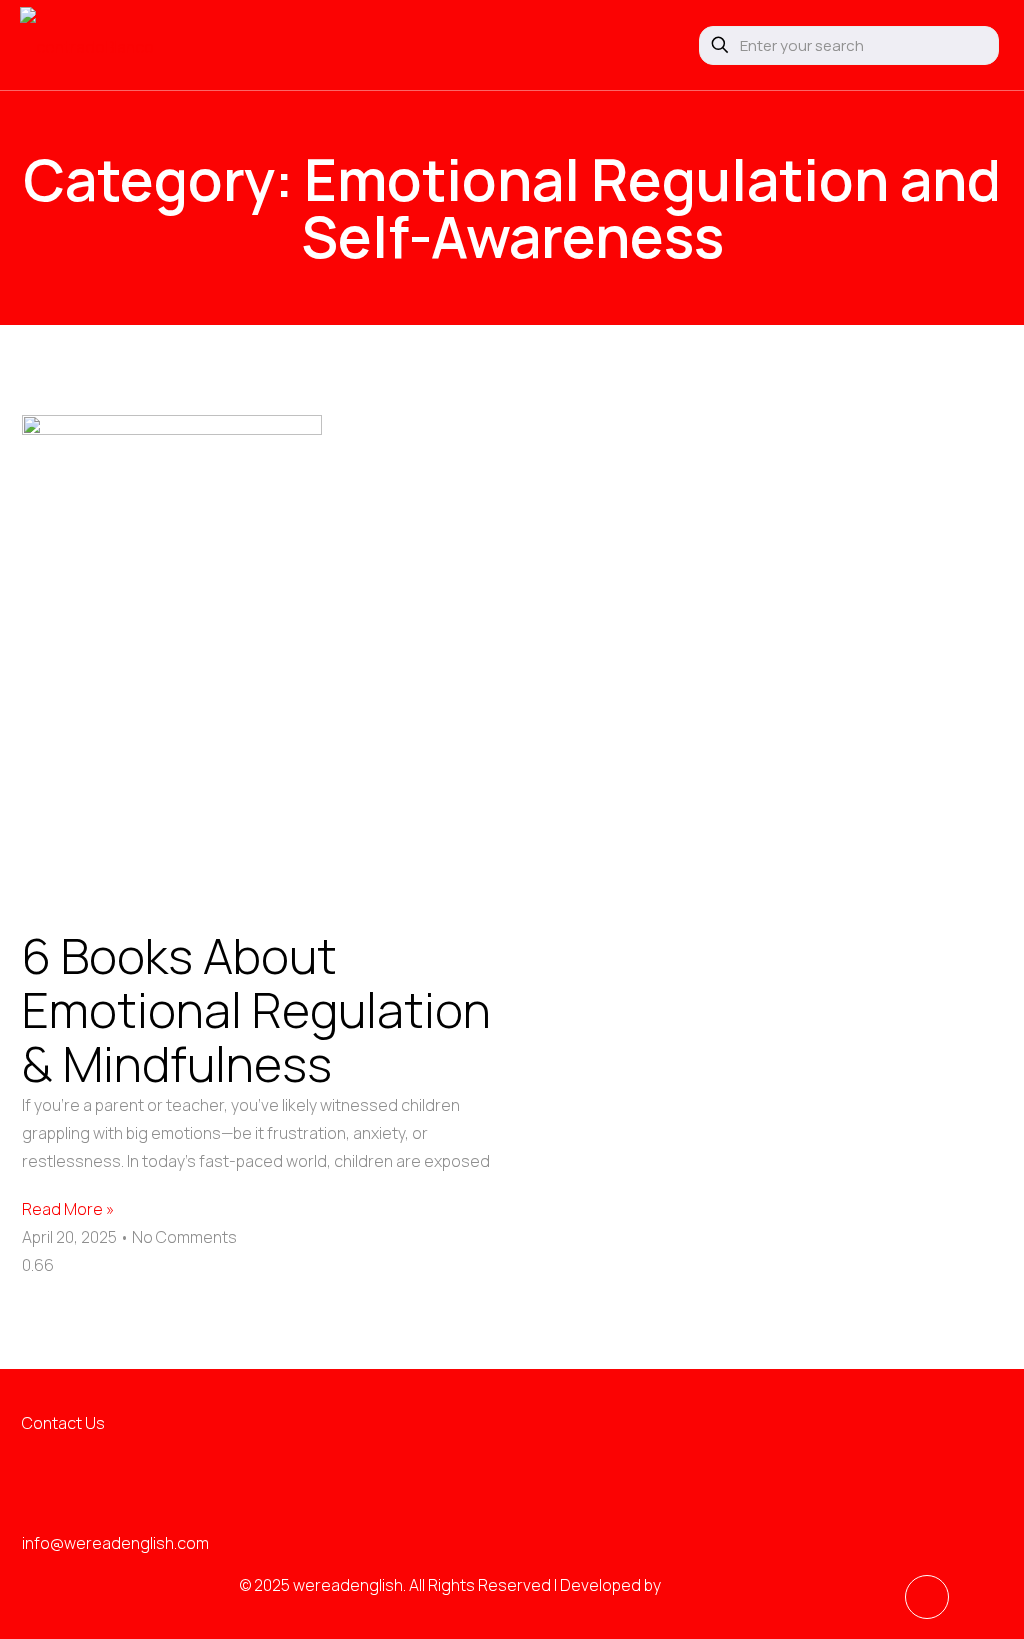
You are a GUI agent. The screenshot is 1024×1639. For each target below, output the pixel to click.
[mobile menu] (642, 45)
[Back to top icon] (927, 1597)
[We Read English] (87, 45)
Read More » (68, 1209)
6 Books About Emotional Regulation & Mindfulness (256, 1009)
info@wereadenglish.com (115, 1543)
